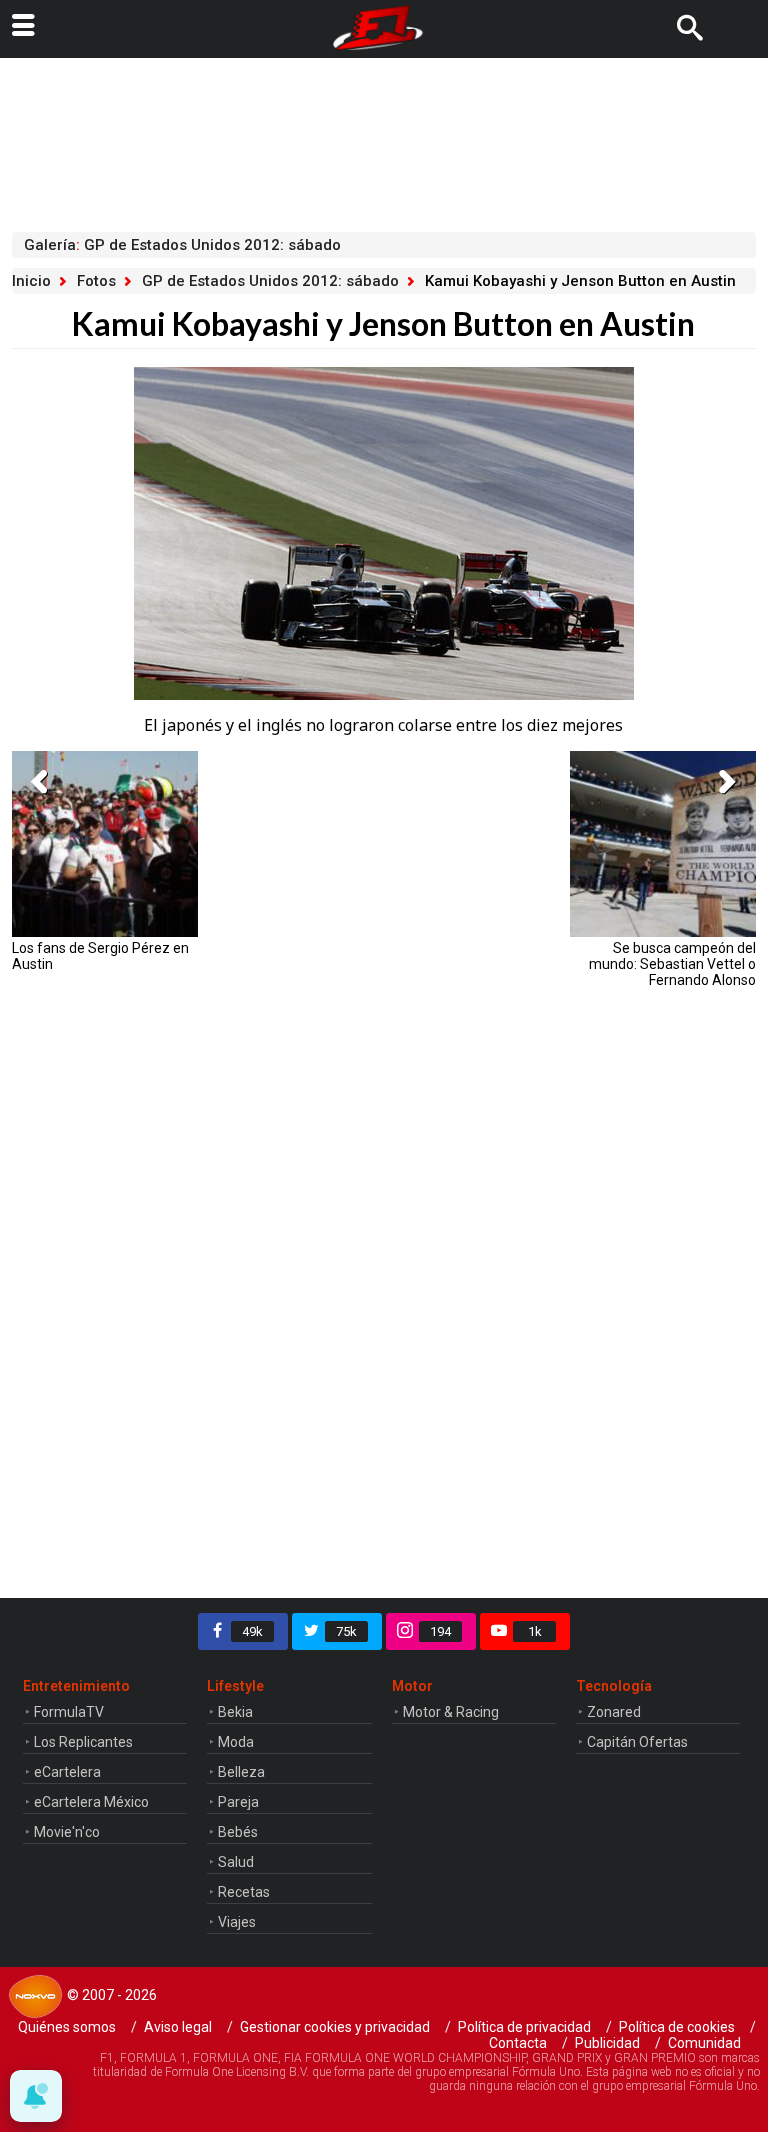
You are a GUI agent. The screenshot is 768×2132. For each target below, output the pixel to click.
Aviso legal (178, 2027)
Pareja (238, 1802)
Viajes (237, 1922)
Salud (236, 1862)
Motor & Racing (451, 1712)
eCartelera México (91, 1802)
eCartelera (67, 1772)
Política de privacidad (524, 2027)
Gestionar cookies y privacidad (335, 2027)
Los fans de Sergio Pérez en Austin (100, 956)
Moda (236, 1742)
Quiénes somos (67, 2027)
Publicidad (607, 2043)
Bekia (235, 1712)
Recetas (244, 1892)
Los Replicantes (83, 1742)
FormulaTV (69, 1712)
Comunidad (704, 2043)
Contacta (518, 2043)
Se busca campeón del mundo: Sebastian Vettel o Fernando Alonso (672, 964)
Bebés (238, 1832)
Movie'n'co (67, 1832)
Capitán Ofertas (637, 1742)
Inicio (31, 281)
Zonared (614, 1712)
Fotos (96, 281)
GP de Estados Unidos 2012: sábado (270, 281)
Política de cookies (677, 2027)
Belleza (241, 1772)
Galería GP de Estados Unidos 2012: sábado (182, 245)
